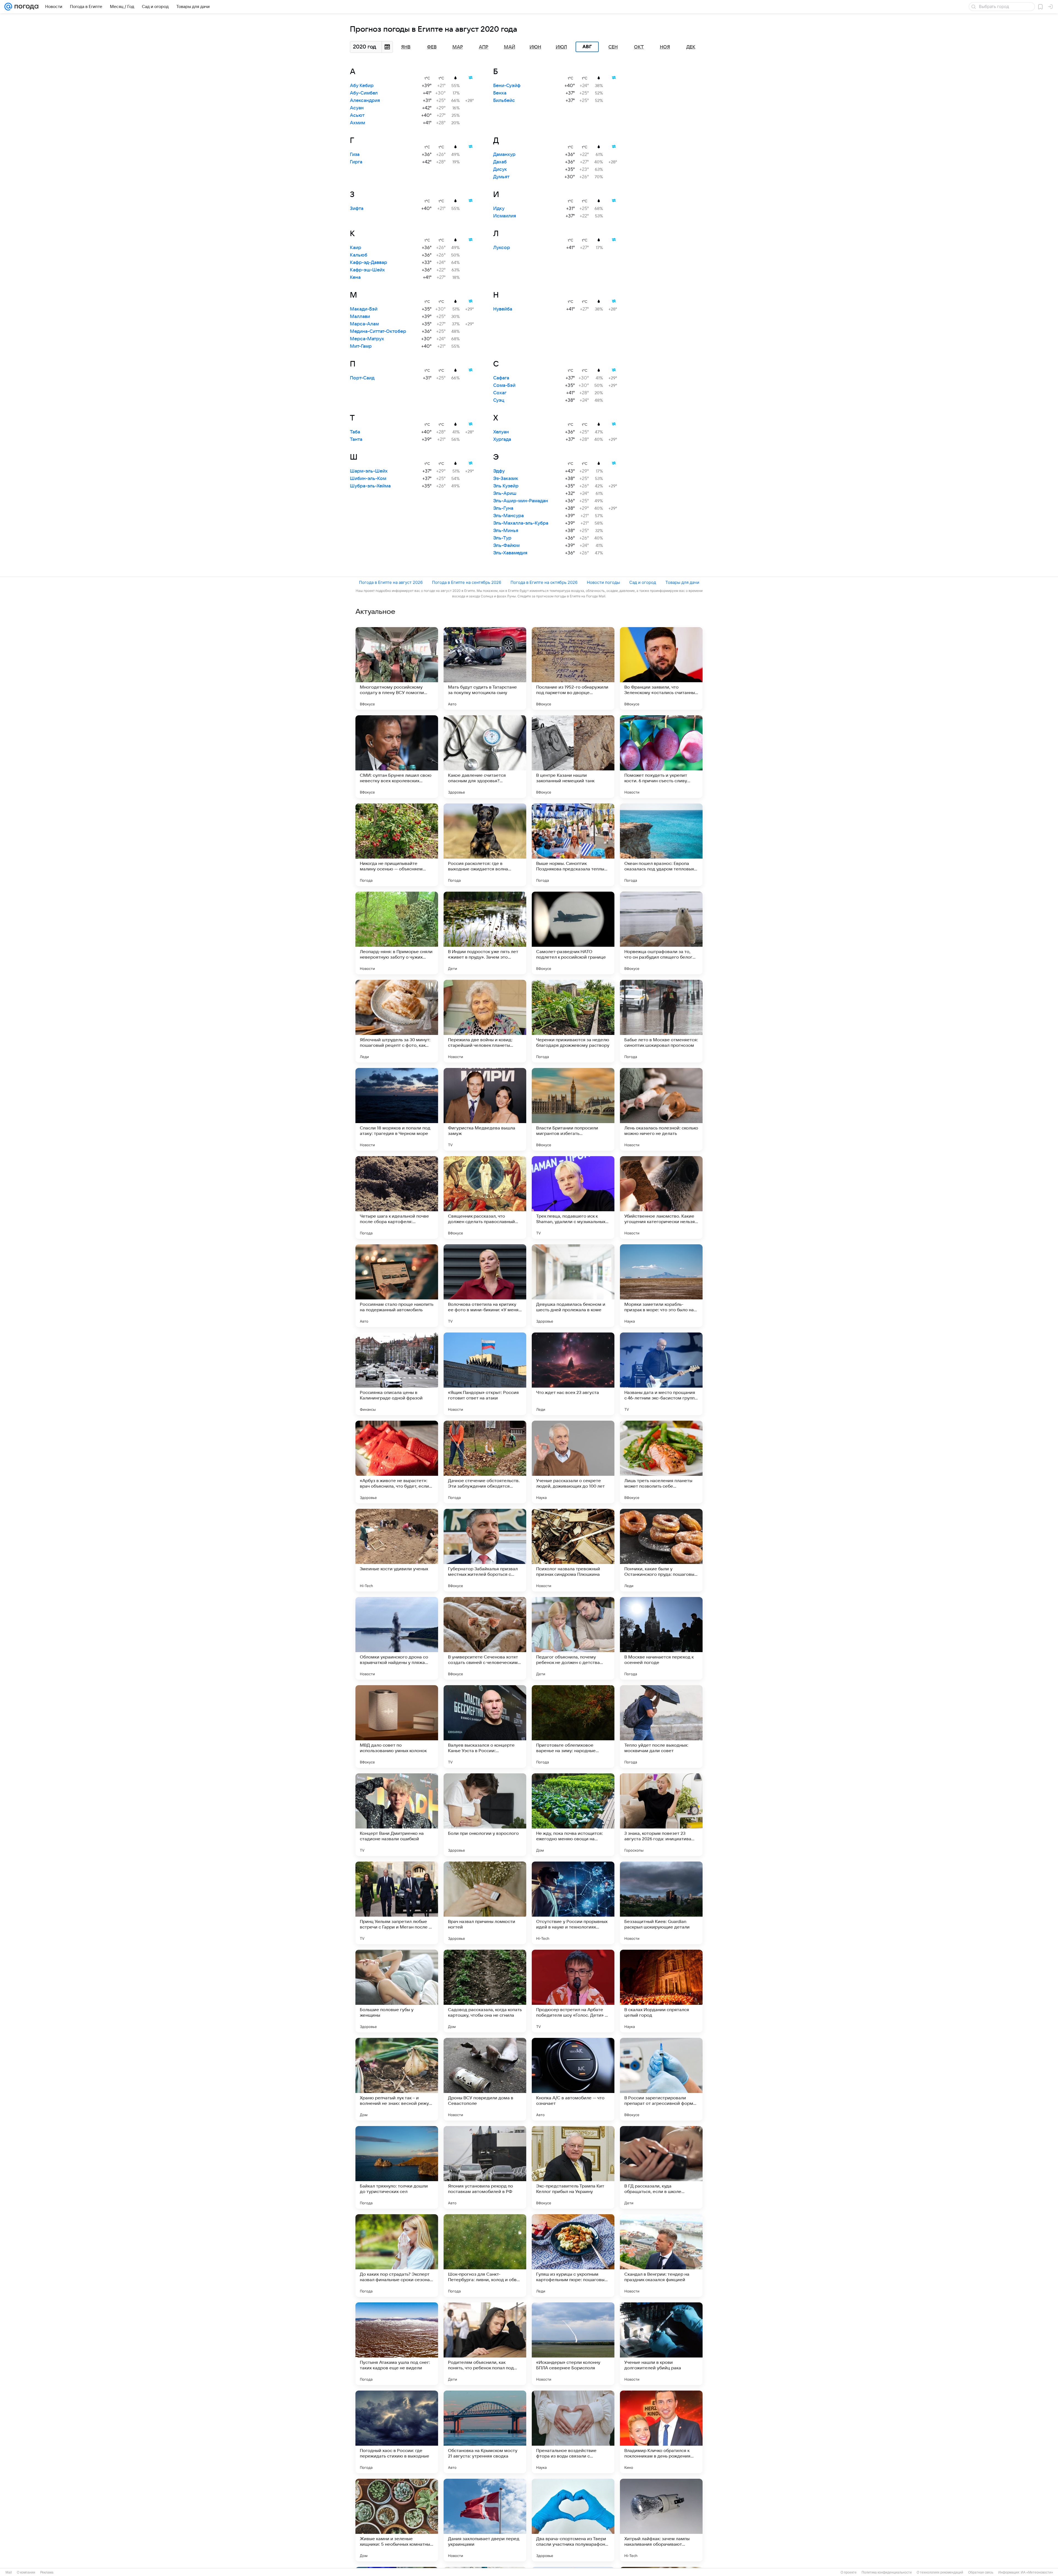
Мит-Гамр (361, 346)
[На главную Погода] (25, 7)
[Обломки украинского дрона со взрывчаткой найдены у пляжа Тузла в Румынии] (397, 1638)
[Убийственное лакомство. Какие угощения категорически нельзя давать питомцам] (661, 1197)
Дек (691, 47)
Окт (639, 47)
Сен (613, 47)
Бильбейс (504, 101)
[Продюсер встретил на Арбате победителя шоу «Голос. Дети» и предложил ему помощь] (573, 1991)
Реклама (47, 2572)
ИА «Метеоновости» (1037, 2572)
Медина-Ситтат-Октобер (378, 331)
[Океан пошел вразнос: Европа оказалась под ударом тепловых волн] (661, 845)
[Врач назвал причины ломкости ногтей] (485, 1903)
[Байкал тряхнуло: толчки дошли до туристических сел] (397, 2167)
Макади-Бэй (364, 309)
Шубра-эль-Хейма (370, 486)
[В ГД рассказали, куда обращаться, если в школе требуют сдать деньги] (661, 2167)
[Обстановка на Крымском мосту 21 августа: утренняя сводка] (485, 2432)
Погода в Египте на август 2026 (391, 582)
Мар (458, 47)
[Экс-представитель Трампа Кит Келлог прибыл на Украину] (573, 2167)
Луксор (502, 248)
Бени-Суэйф (507, 86)
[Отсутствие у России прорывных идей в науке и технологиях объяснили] (573, 1903)
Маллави (360, 317)
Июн (535, 47)
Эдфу (499, 471)
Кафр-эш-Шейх (367, 270)
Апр (484, 47)
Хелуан (501, 432)
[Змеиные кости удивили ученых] (397, 1550)
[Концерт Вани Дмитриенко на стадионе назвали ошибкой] (397, 1815)
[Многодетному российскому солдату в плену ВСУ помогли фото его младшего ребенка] (397, 668)
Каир (356, 248)
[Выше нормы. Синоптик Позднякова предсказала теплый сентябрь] (573, 845)
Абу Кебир (362, 86)
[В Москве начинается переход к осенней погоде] (661, 1638)
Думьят (501, 177)
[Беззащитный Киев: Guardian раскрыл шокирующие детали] (661, 1903)
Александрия (365, 101)
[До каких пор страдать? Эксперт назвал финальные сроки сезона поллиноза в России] (397, 2256)
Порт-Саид (362, 378)
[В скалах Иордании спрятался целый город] (661, 1991)
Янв (406, 47)
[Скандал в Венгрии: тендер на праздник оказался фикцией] (661, 2256)
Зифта (357, 209)
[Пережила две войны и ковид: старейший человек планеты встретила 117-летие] (485, 1021)
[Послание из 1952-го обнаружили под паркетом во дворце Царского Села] (573, 668)
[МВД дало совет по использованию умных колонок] (397, 1727)
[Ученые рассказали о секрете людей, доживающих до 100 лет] (573, 1462)
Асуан (357, 108)
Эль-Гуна (503, 508)
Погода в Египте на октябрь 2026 (544, 582)
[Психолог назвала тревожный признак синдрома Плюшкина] (573, 1550)
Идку (499, 209)
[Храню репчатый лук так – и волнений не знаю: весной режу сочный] (397, 2079)
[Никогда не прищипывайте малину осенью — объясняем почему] (397, 845)
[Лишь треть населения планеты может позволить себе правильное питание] (661, 1462)
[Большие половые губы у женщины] (397, 1991)
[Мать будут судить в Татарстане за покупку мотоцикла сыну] (485, 668)
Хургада (502, 439)
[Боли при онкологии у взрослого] (485, 1815)
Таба (355, 432)
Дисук (500, 169)
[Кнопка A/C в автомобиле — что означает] (573, 2079)
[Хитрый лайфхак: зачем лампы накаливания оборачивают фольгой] (661, 2520)
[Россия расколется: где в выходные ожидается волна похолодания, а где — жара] (485, 845)
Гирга (356, 162)
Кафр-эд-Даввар (369, 263)
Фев (432, 47)
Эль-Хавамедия (510, 553)
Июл (561, 47)
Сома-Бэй (504, 385)
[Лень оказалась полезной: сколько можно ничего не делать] (661, 1109)
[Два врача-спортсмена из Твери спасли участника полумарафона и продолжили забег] (573, 2520)
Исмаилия (505, 216)
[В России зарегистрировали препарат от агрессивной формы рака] (661, 2079)
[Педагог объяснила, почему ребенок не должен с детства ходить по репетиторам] (573, 1638)
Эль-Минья (506, 531)
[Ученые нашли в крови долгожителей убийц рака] (661, 2344)
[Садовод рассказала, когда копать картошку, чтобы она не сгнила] (485, 1991)
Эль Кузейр (506, 486)
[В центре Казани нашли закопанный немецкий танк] (573, 757)
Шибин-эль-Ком (368, 479)
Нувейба (503, 309)
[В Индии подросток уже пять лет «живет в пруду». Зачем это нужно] (485, 933)
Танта (356, 439)
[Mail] (8, 7)
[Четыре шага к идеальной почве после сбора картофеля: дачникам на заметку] (397, 1197)
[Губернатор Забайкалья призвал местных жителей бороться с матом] (485, 1550)
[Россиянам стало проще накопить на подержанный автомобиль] (397, 1286)
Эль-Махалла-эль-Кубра (521, 523)
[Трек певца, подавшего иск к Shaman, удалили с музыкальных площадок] (573, 1197)
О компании (26, 2572)
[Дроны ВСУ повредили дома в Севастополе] (485, 2079)
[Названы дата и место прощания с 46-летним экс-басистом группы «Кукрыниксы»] (661, 1374)
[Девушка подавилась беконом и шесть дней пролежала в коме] (573, 1286)
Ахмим (357, 123)
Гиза (355, 155)
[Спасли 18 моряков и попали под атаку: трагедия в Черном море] (397, 1109)
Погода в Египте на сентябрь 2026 (467, 582)
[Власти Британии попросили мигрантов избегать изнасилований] (573, 1109)
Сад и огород (643, 582)
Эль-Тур (502, 538)
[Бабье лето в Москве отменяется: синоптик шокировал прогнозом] (661, 1021)
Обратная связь (981, 2572)
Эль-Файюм (506, 546)
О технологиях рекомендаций (940, 2572)
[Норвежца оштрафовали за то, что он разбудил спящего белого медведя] (661, 933)
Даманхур (504, 155)
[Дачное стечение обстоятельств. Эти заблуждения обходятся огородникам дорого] (485, 1462)
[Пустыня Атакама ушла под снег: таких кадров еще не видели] (397, 2344)
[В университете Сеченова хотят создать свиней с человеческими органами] (485, 1638)
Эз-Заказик (506, 479)
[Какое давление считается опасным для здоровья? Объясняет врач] (485, 757)
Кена (355, 277)
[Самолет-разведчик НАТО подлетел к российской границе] (573, 933)
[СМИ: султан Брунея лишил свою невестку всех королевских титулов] (397, 757)
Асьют (357, 115)
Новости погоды (603, 582)
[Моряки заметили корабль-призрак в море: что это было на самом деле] (661, 1286)
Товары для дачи (682, 582)
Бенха (500, 93)
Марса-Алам (364, 324)
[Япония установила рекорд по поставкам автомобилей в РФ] (485, 2167)
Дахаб (500, 162)
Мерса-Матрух (367, 339)
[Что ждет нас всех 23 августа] (573, 1374)
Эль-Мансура (508, 516)
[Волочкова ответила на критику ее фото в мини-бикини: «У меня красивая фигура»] (485, 1286)
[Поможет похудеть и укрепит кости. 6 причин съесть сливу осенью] (661, 757)
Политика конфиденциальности (887, 2572)
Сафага (501, 378)
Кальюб (359, 255)
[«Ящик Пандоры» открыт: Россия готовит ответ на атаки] (485, 1374)
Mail (9, 2572)
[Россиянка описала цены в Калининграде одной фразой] (397, 1374)
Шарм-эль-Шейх (369, 471)
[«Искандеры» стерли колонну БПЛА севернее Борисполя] (573, 2344)
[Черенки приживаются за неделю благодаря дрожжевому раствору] (573, 1021)
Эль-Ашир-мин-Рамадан (521, 501)
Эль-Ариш (505, 493)
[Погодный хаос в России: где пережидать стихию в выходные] (397, 2432)
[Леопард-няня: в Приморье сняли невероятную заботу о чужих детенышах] (397, 933)
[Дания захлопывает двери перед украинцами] (485, 2520)
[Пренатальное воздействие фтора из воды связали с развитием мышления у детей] (573, 2432)
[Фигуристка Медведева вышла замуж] (485, 1109)
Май (510, 47)
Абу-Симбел (364, 93)
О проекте (849, 2572)
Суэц (499, 400)
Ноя (665, 47)
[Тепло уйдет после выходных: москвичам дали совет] (661, 1727)
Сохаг (500, 393)
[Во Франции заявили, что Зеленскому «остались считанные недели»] (661, 668)
